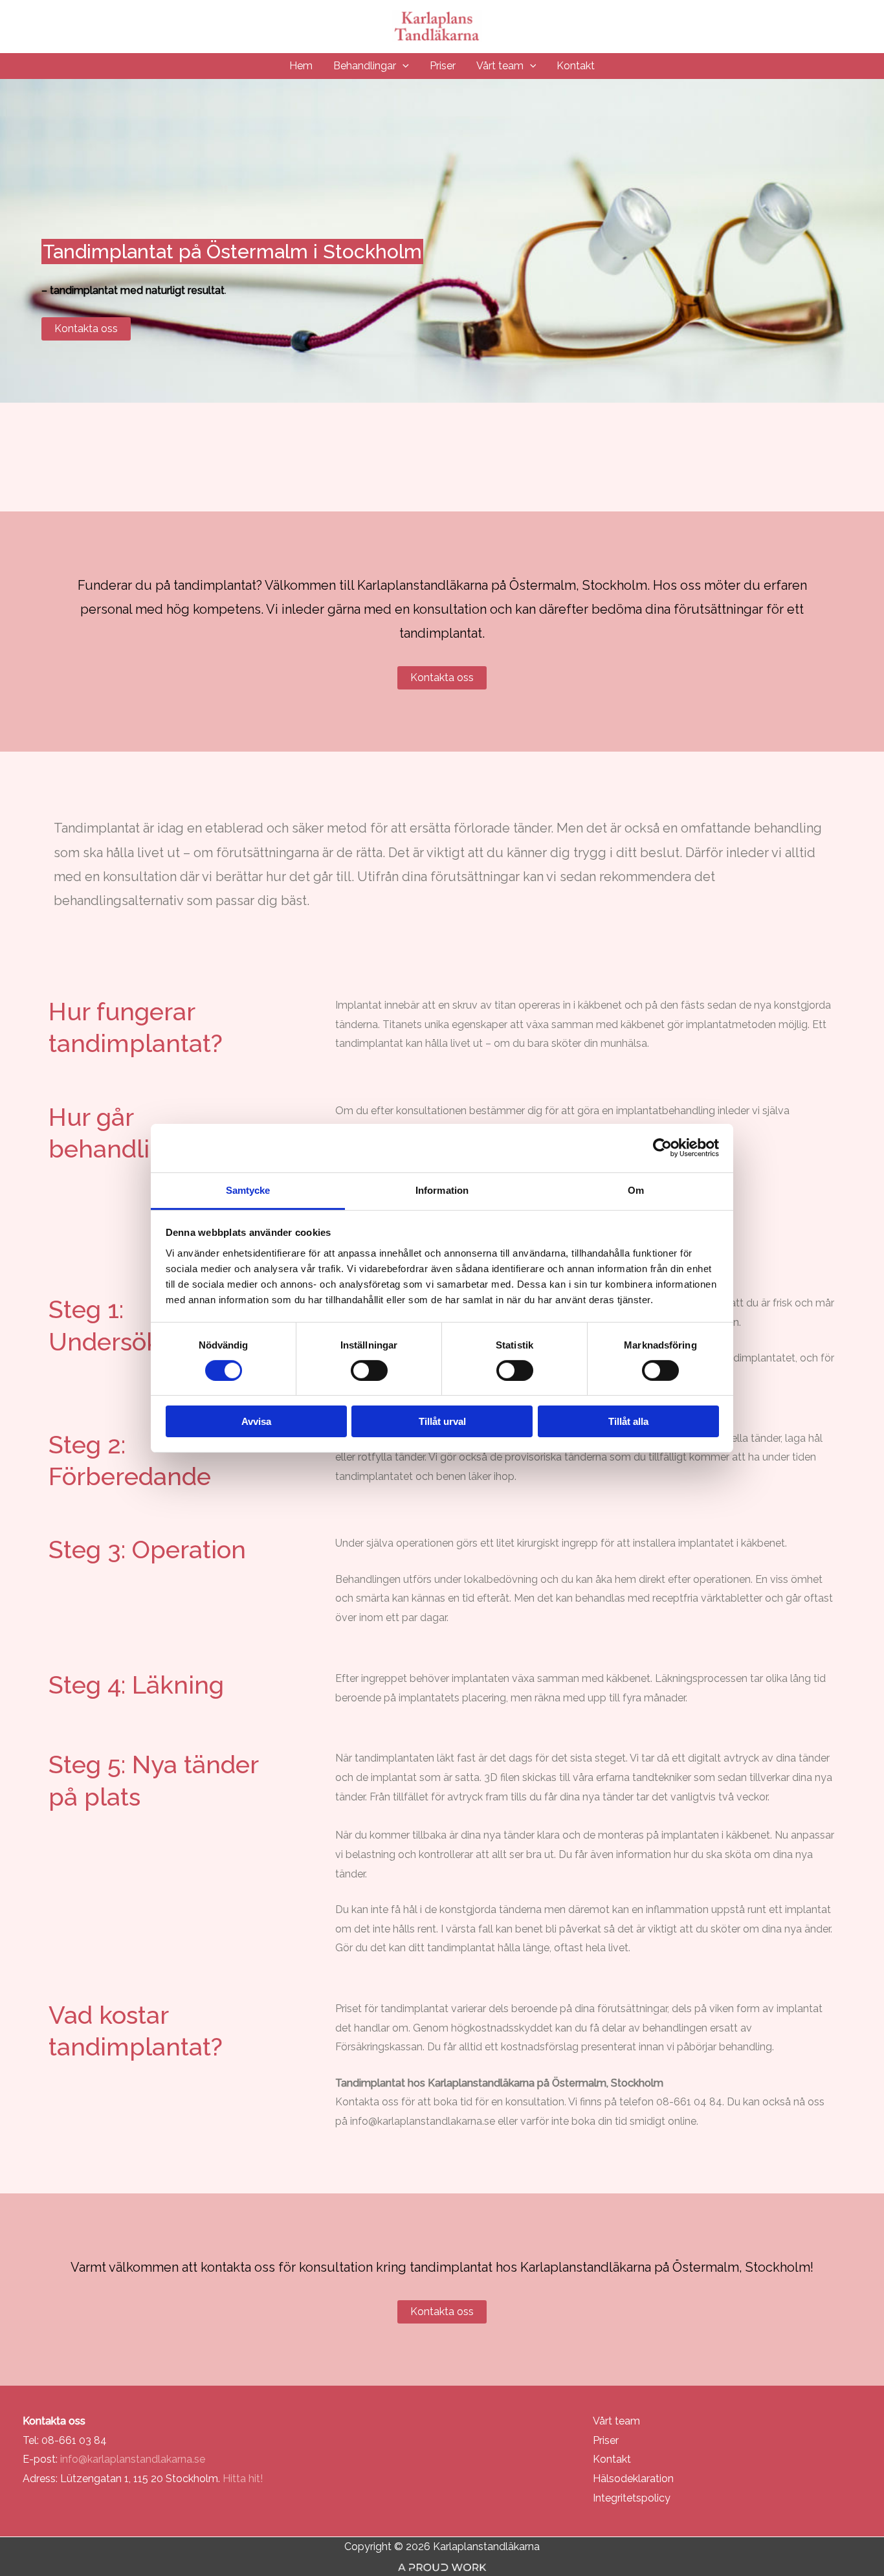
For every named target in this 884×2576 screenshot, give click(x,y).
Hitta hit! (243, 2479)
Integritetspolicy (632, 2498)
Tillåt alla (628, 1421)
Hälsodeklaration (633, 2479)
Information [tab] (442, 1190)
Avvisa (256, 1421)
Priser (606, 2440)
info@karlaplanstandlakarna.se (423, 2121)
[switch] (369, 1371)
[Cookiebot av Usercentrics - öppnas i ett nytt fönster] (662, 1148)
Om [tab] (636, 1190)
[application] (403, 66)
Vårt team (616, 2421)
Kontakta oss (86, 329)
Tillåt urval (442, 1421)
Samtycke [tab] (248, 1190)
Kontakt (612, 2459)
